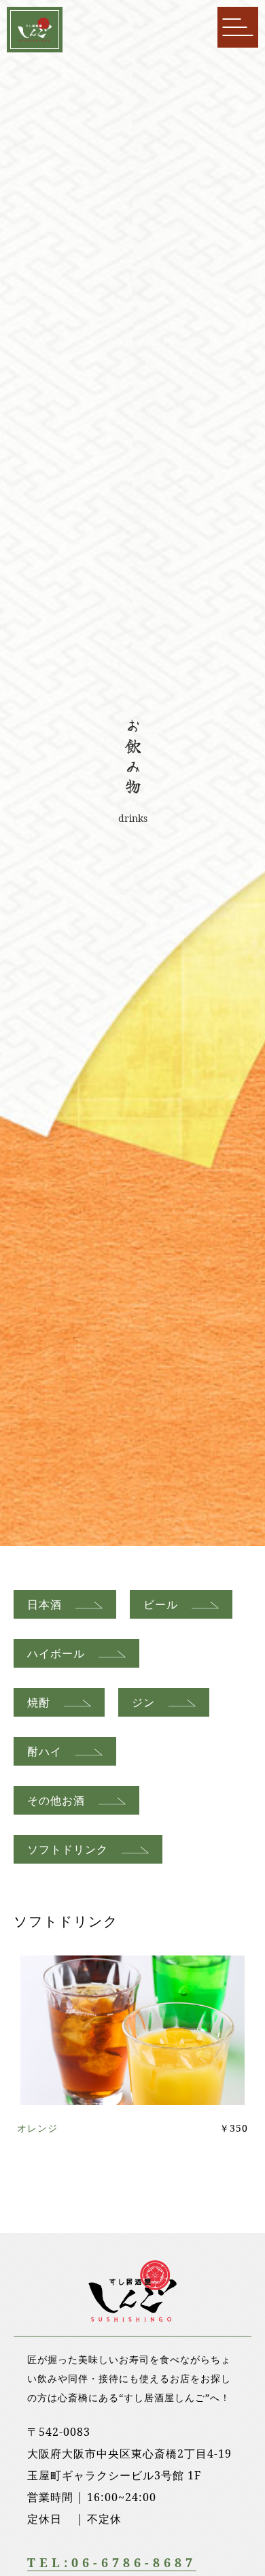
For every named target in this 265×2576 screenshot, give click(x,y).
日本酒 (45, 1604)
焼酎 (39, 1702)
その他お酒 (56, 1800)
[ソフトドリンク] (132, 2094)
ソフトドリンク (68, 1849)
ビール (161, 1604)
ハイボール (56, 1653)
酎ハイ (45, 1751)
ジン (143, 1702)
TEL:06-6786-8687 (112, 2562)
